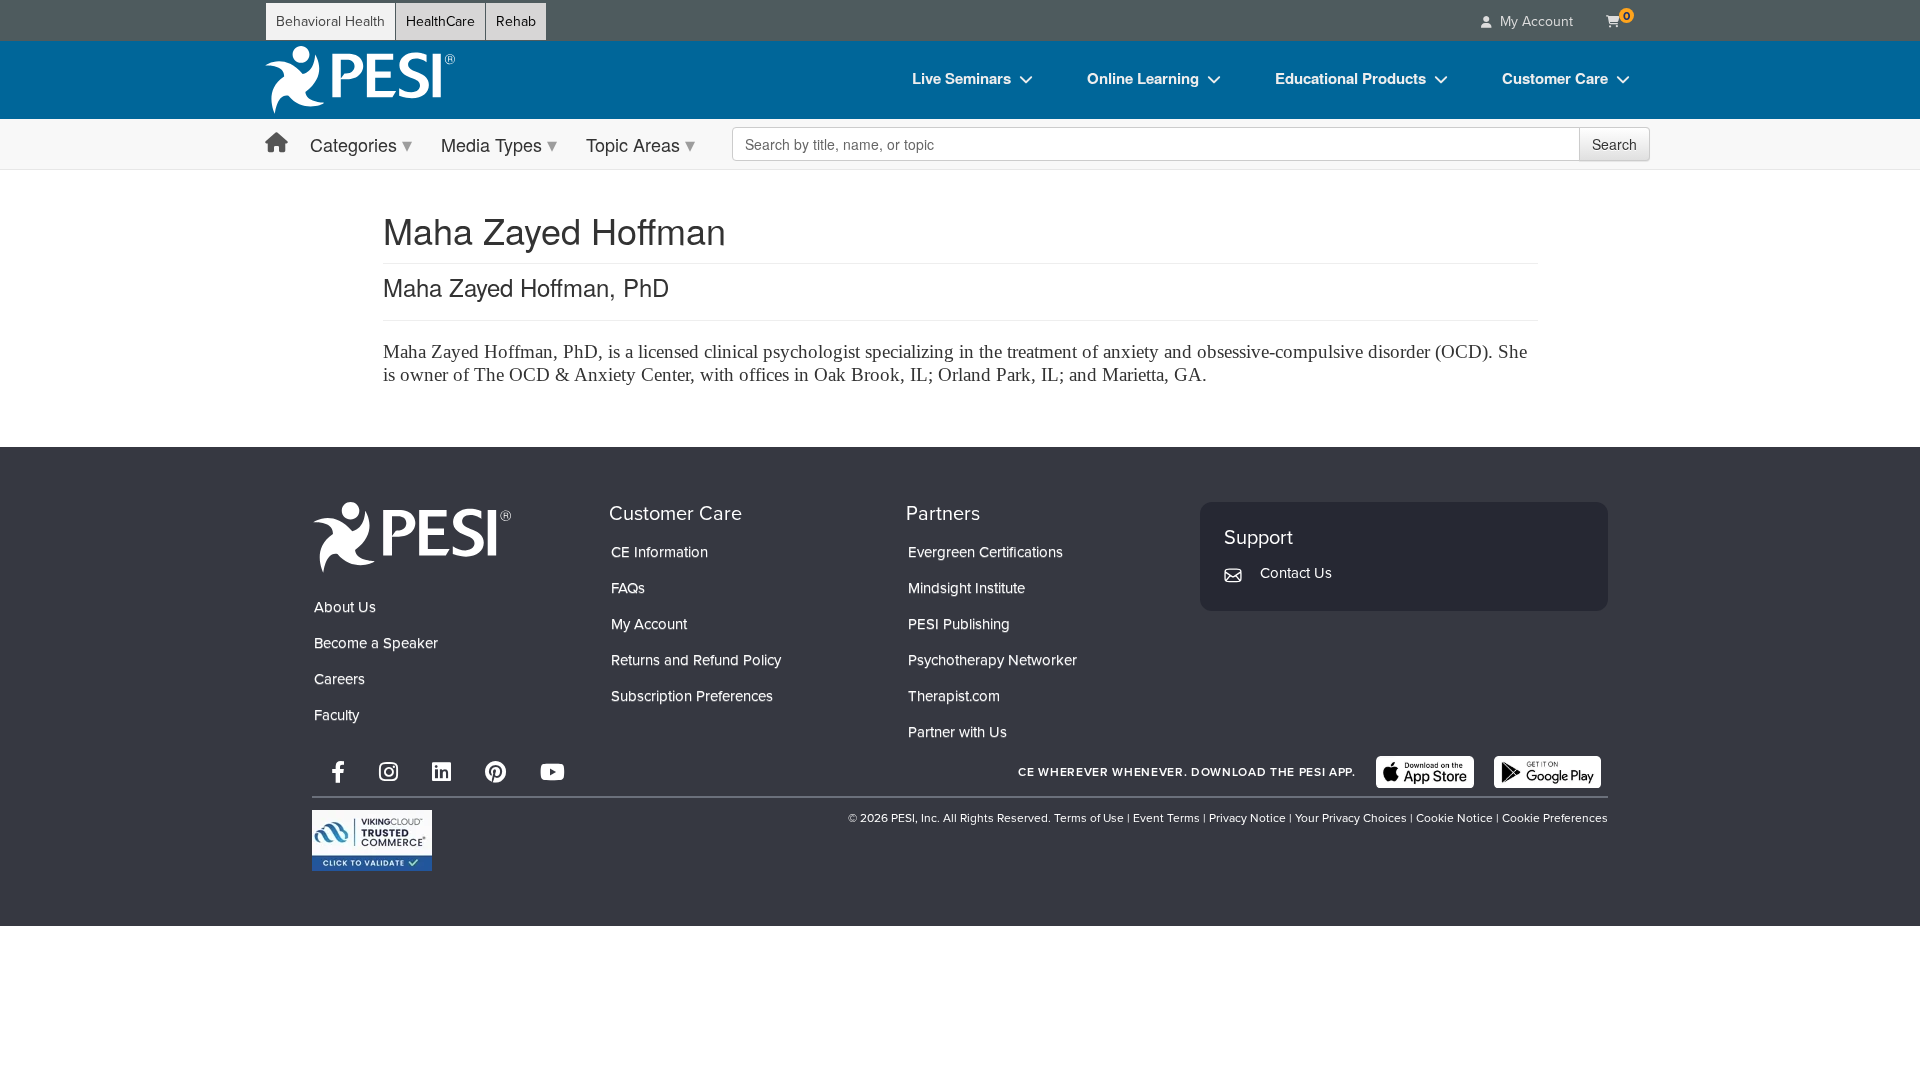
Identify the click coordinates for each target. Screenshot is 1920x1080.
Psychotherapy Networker (992, 660)
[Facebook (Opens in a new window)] (338, 772)
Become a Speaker (376, 643)
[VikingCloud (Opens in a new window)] (372, 840)
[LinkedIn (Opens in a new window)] (441, 772)
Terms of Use (1089, 818)
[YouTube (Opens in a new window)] (552, 772)
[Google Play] (1547, 772)
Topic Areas (633, 144)
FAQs (628, 588)
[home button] (276, 143)
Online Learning (1143, 78)
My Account (649, 624)
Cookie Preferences (1555, 818)
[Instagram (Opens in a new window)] (388, 772)
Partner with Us (957, 732)
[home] (360, 80)
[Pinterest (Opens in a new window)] (495, 772)
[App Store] (1425, 772)
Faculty (336, 715)
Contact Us (1296, 573)
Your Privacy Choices (1351, 818)
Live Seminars (961, 78)
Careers (339, 679)
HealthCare (440, 21)
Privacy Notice (1247, 818)
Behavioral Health (330, 21)
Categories (353, 144)
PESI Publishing (959, 624)
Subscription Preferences (692, 696)
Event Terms (1166, 818)
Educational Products (1350, 78)
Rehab (516, 21)
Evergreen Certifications (985, 552)
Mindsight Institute (966, 588)
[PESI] (412, 536)
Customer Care (1555, 78)
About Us (345, 607)
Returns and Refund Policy (696, 660)
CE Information (659, 552)
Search (1614, 144)
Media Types (491, 144)
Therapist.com (954, 696)
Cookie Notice (1454, 818)
